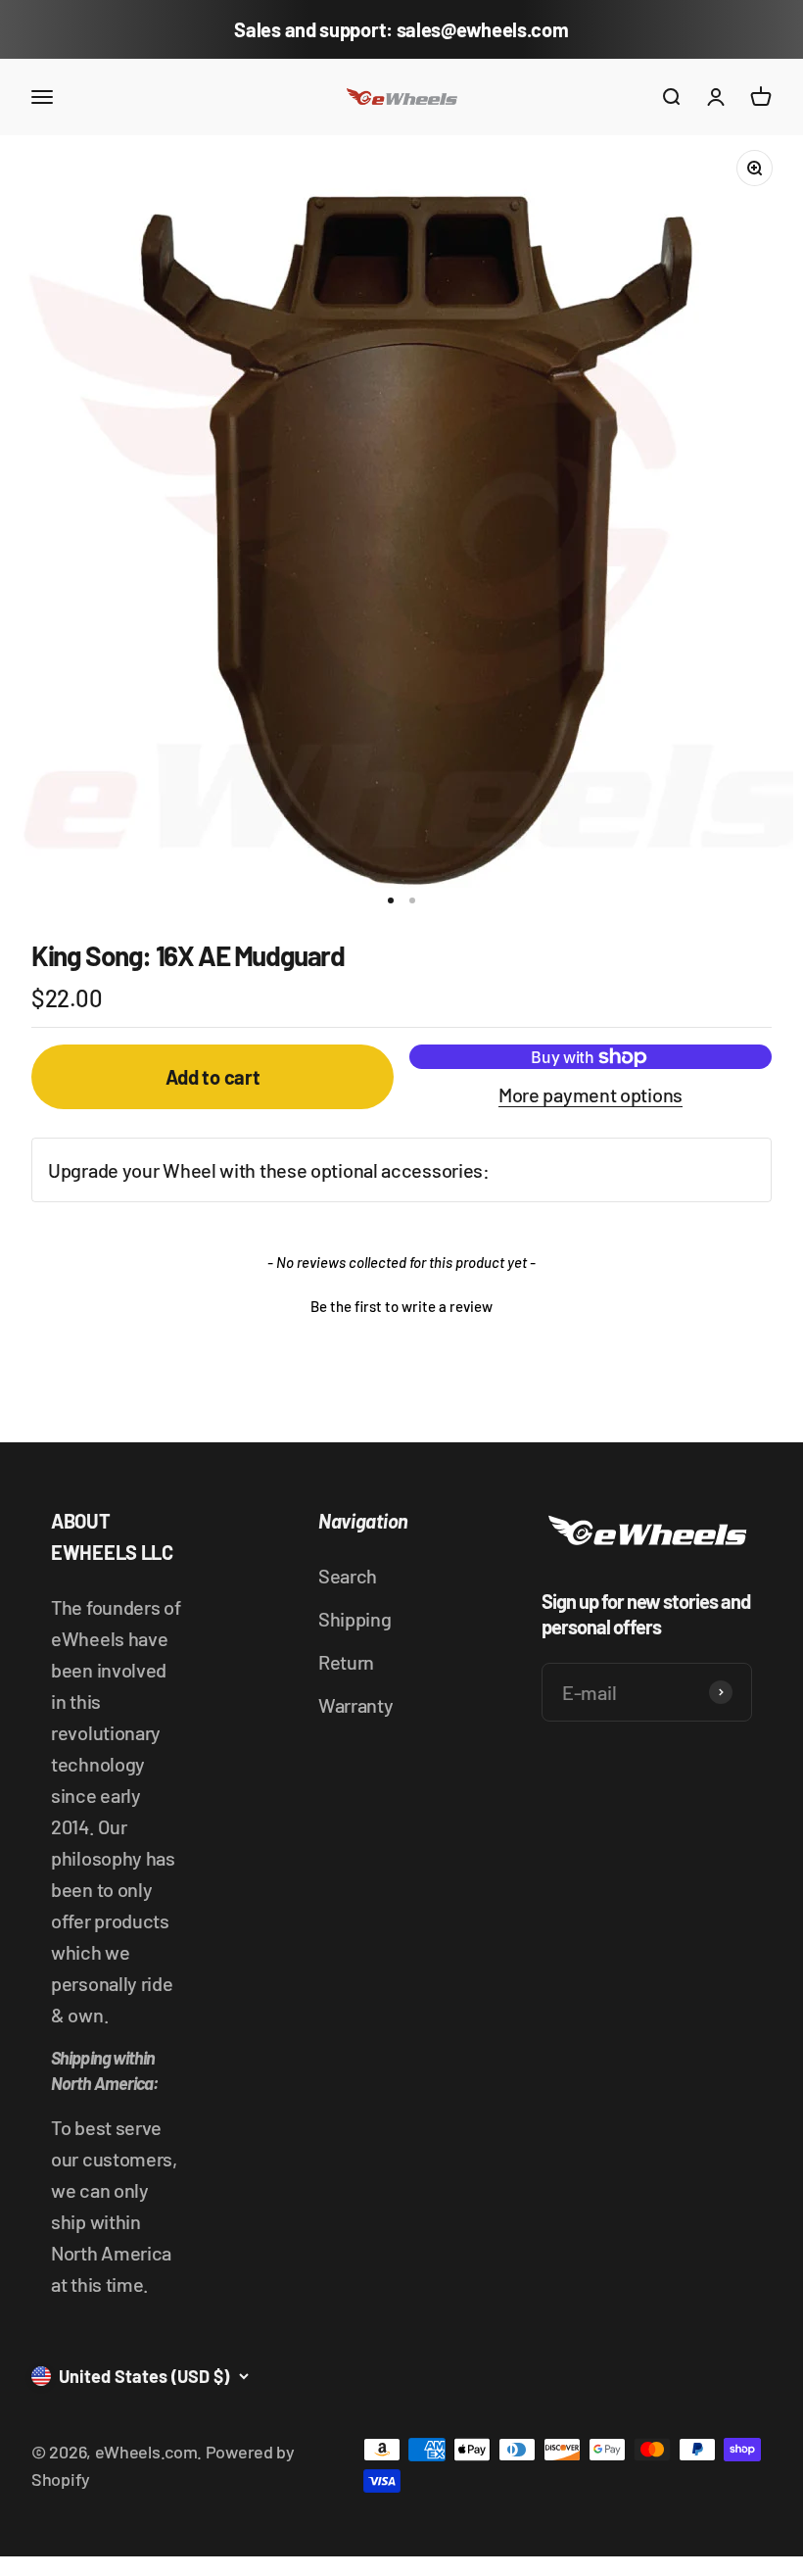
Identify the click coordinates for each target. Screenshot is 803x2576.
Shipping (355, 1619)
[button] (401, 1304)
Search (348, 1576)
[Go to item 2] (412, 900)
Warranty (356, 1705)
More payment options (590, 1094)
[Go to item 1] (391, 900)
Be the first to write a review (401, 1306)
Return (346, 1662)
